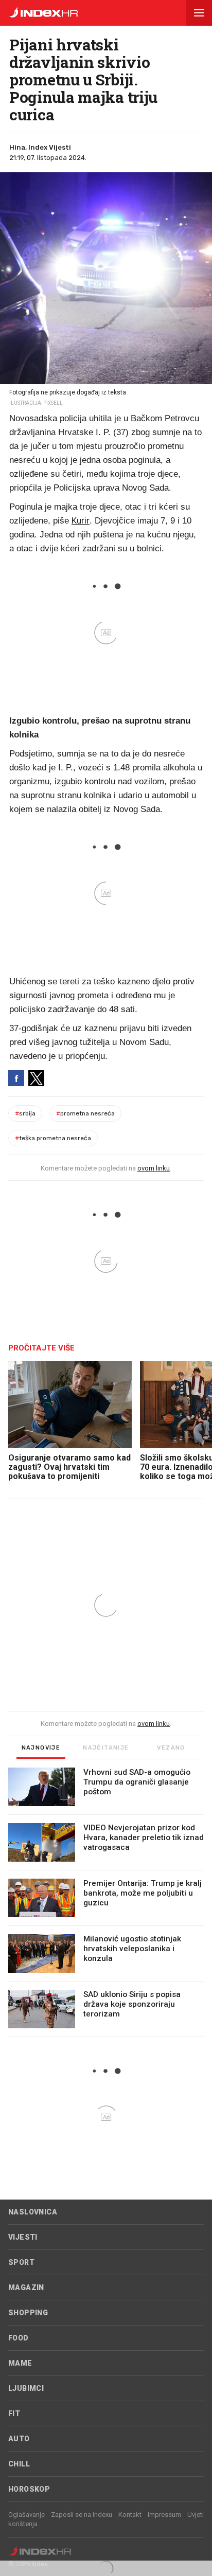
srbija (25, 1113)
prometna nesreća (85, 1113)
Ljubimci (26, 2388)
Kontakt (130, 2515)
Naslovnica (33, 2212)
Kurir (81, 520)
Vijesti (23, 2237)
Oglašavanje (26, 2515)
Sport (21, 2262)
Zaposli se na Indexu (82, 2515)
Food (19, 2338)
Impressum (164, 2515)
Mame (20, 2363)
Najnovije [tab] (41, 1748)
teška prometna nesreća (53, 1138)
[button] (199, 13)
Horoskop (29, 2489)
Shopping (28, 2313)
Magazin (26, 2287)
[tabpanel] (106, 1902)
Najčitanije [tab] (106, 1748)
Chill (19, 2464)
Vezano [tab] (171, 1748)
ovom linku (154, 1168)
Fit (14, 2413)
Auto (19, 2439)
